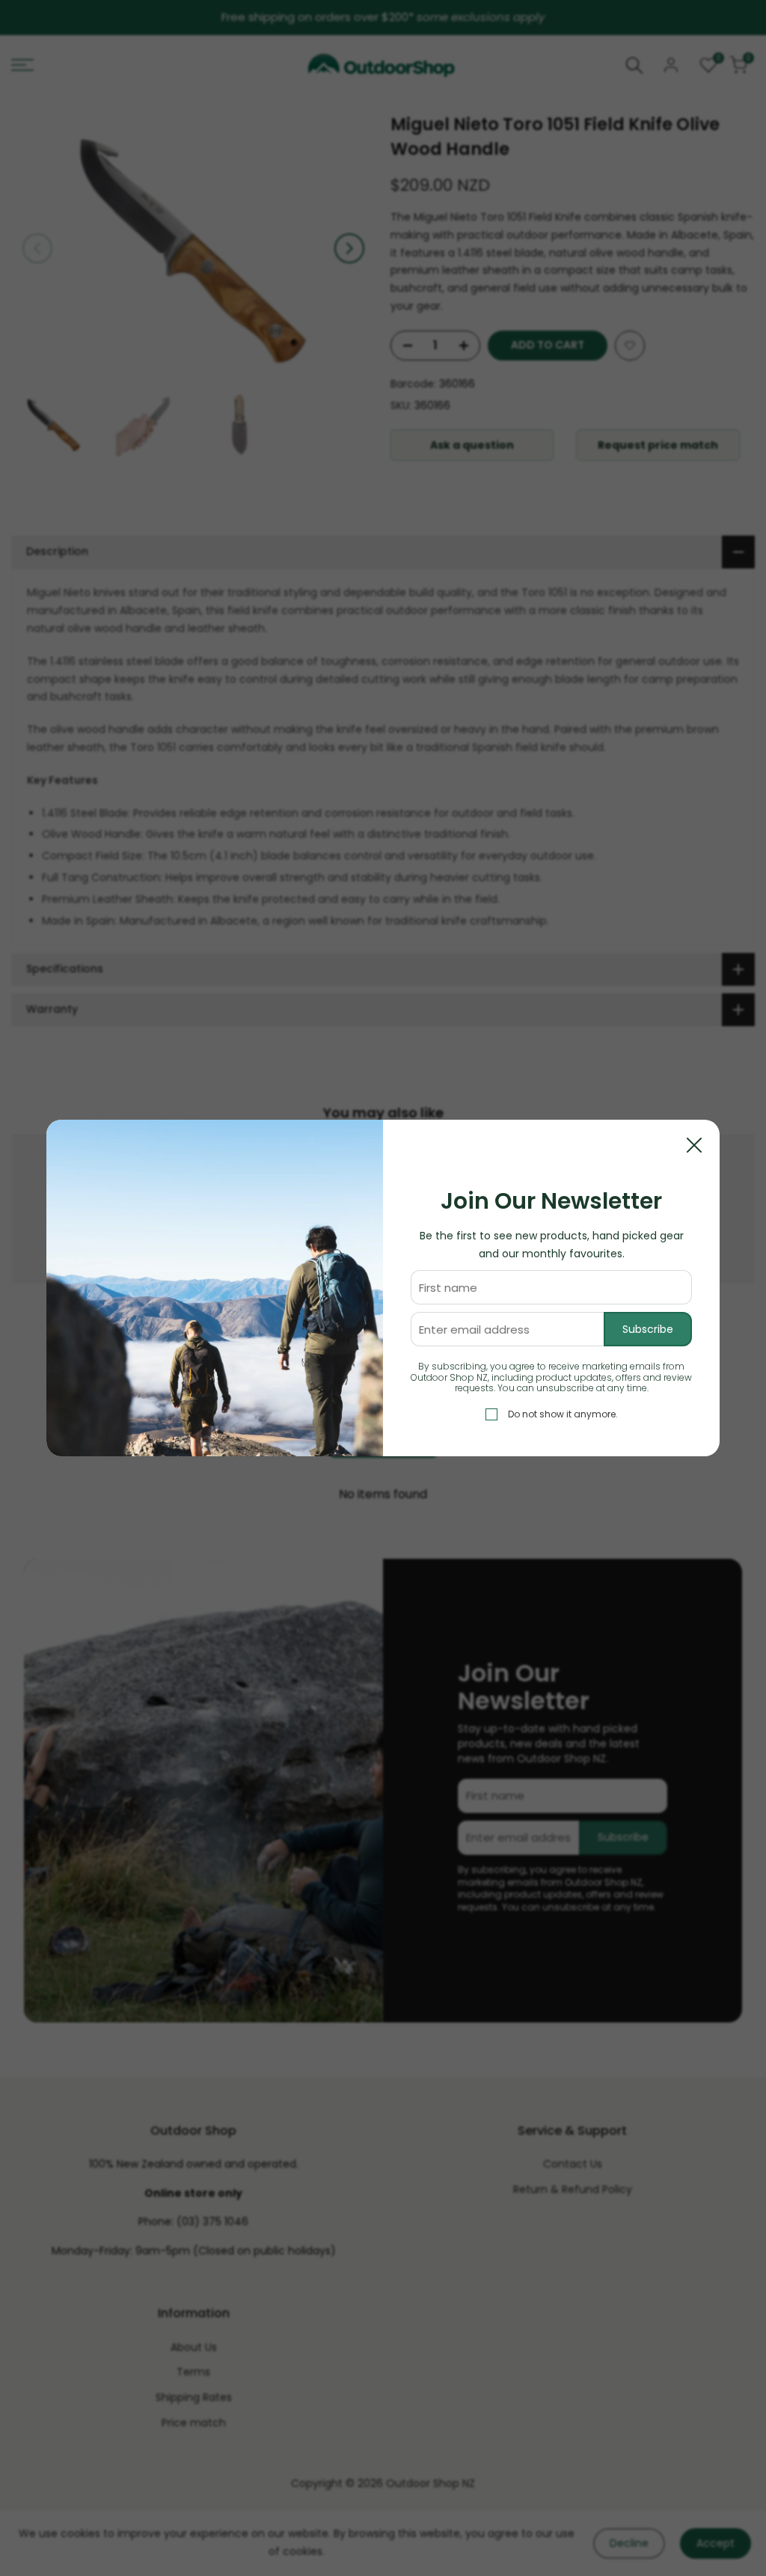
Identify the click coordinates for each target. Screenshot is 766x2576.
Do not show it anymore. (563, 1414)
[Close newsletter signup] (694, 1145)
